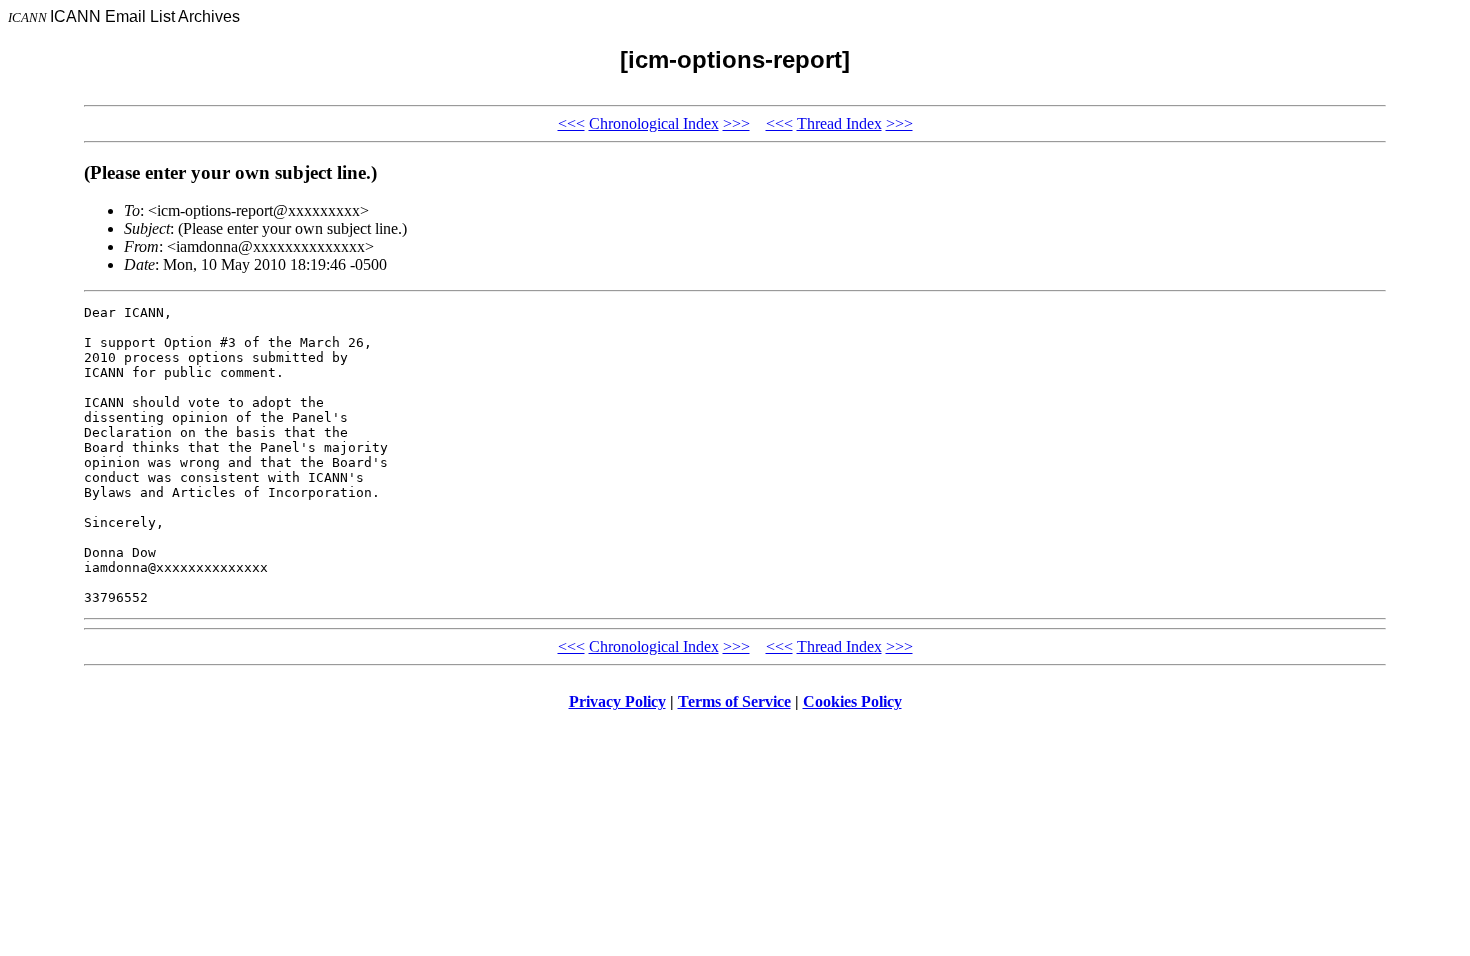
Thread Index (839, 123)
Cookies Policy (852, 701)
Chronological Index (654, 123)
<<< (571, 123)
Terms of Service (734, 701)
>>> (736, 123)
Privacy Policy (617, 701)
